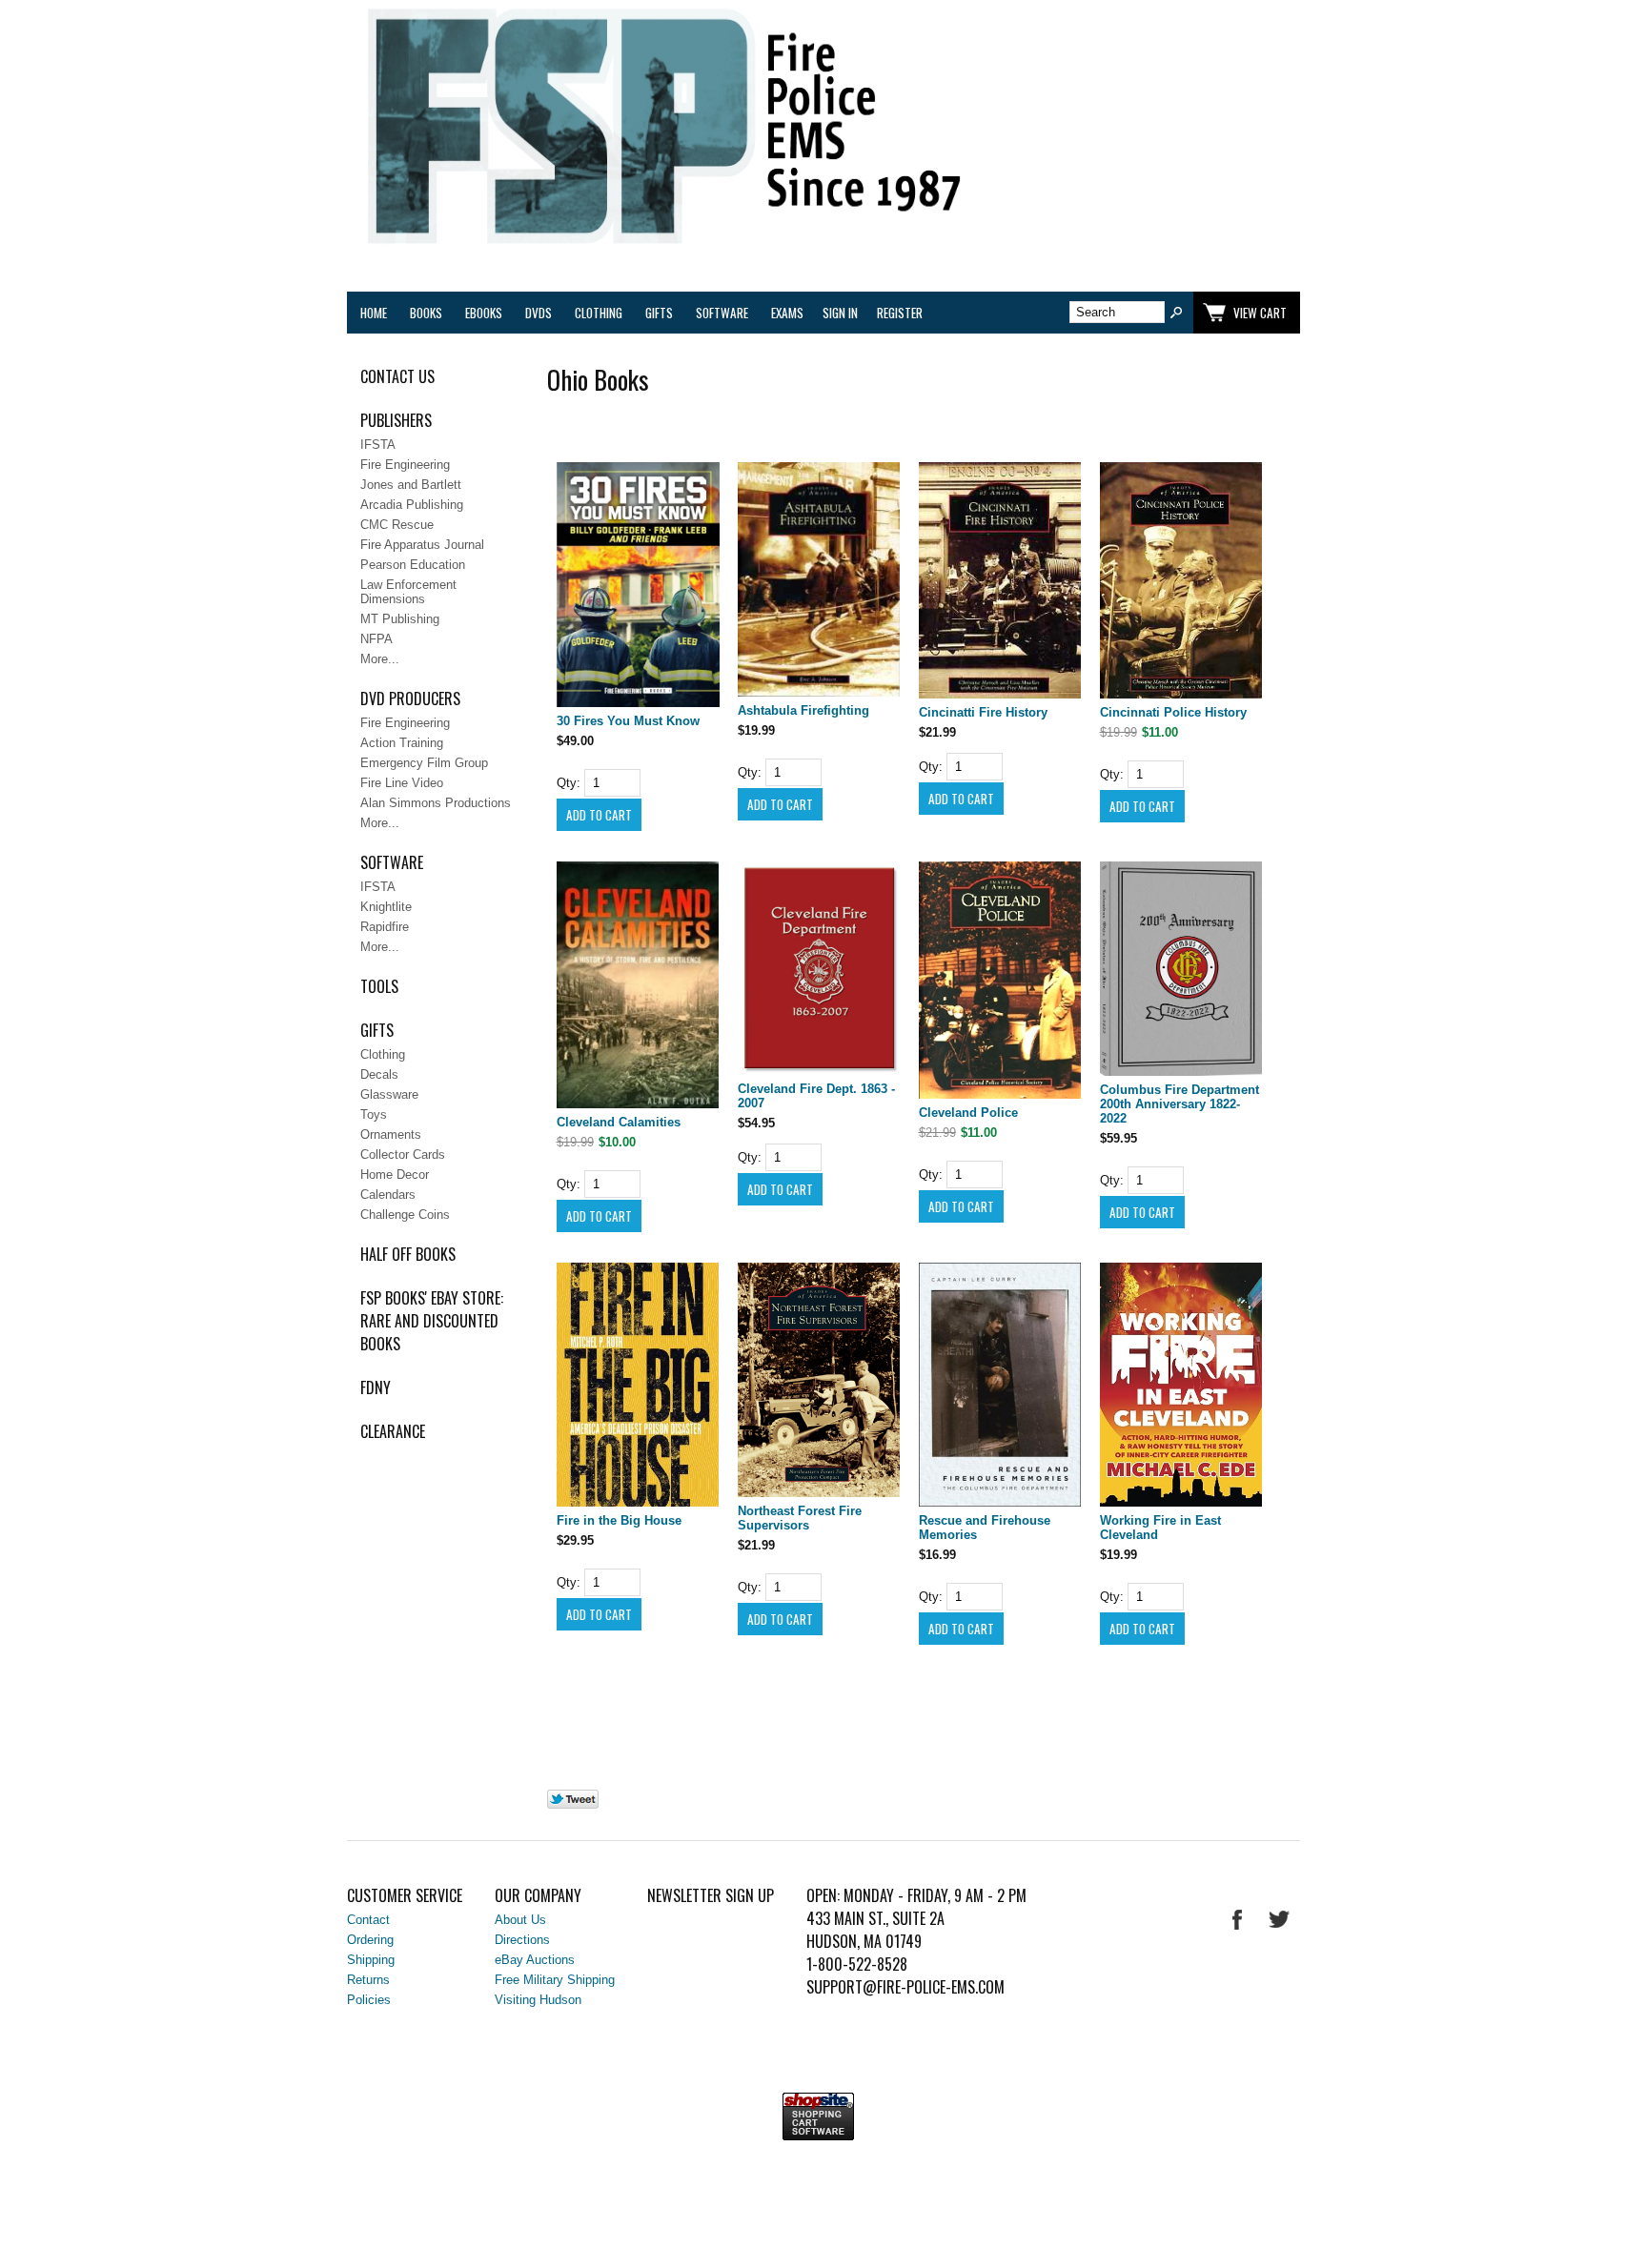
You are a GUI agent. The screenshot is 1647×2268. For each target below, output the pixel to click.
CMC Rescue (397, 525)
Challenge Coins (405, 1215)
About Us (520, 1920)
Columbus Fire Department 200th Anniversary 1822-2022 (1179, 1104)
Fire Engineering (405, 465)
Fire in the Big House (619, 1520)
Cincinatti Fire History (983, 712)
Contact (368, 1920)
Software (722, 313)
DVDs (539, 313)
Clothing (599, 313)
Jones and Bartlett (411, 485)
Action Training (402, 743)
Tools (379, 986)
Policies (369, 2000)
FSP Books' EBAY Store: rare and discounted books (432, 1321)
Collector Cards (403, 1154)
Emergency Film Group (424, 763)
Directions (522, 1940)
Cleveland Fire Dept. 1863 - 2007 (816, 1096)
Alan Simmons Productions (436, 803)
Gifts (659, 313)
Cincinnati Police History (1173, 712)
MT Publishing (400, 619)
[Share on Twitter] (573, 1804)
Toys (374, 1114)
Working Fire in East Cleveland (1160, 1528)
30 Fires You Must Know (628, 721)
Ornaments (391, 1134)
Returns (368, 1980)
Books (426, 313)
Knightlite (386, 907)
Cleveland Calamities (619, 1122)
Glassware (389, 1094)
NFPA (376, 639)
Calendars (388, 1195)
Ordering (370, 1940)
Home (374, 313)
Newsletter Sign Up (711, 1895)
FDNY (376, 1387)
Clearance (393, 1431)
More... (380, 659)
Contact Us (397, 376)
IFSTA (378, 445)
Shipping (371, 1960)
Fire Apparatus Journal (422, 545)
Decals (379, 1074)
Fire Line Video (402, 783)
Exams (787, 313)
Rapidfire (385, 927)
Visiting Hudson (538, 2000)
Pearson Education (413, 565)
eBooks (484, 313)
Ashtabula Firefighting (803, 710)
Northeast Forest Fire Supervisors (800, 1518)
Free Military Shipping (555, 1980)
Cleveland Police (968, 1113)
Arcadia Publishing (412, 505)
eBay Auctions (535, 1960)
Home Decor (395, 1174)
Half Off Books (408, 1254)
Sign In (840, 313)
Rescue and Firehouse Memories (985, 1528)
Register (900, 313)
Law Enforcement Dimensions (408, 592)
